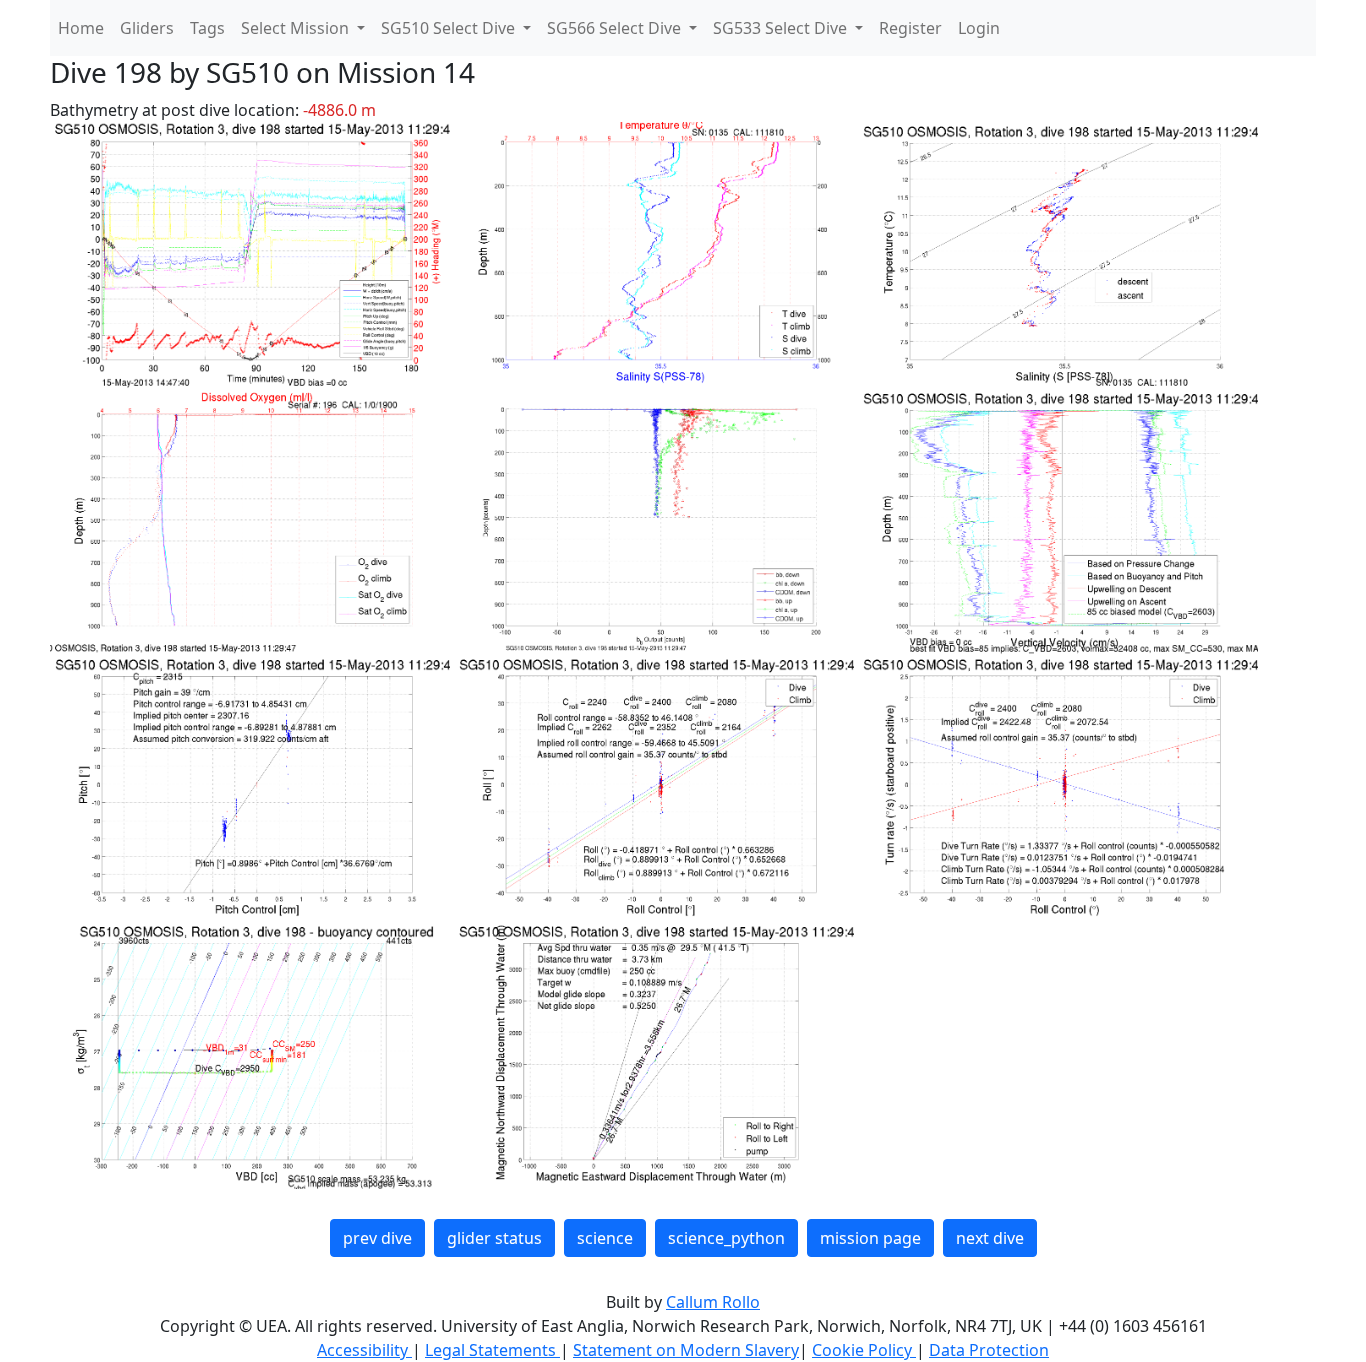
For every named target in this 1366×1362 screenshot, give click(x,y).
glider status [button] (494, 1238)
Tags (207, 28)
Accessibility (364, 1350)
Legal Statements (492, 1350)
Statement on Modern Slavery (686, 1350)
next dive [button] (990, 1238)
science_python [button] (726, 1238)
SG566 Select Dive (616, 28)
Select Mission (297, 28)
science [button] (605, 1238)
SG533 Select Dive (782, 28)
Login (979, 28)
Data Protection (989, 1350)
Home (81, 28)
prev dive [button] (377, 1238)
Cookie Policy (864, 1350)
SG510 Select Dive (450, 28)
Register (910, 28)
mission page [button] (870, 1238)
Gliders (147, 28)
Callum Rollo (713, 1302)
